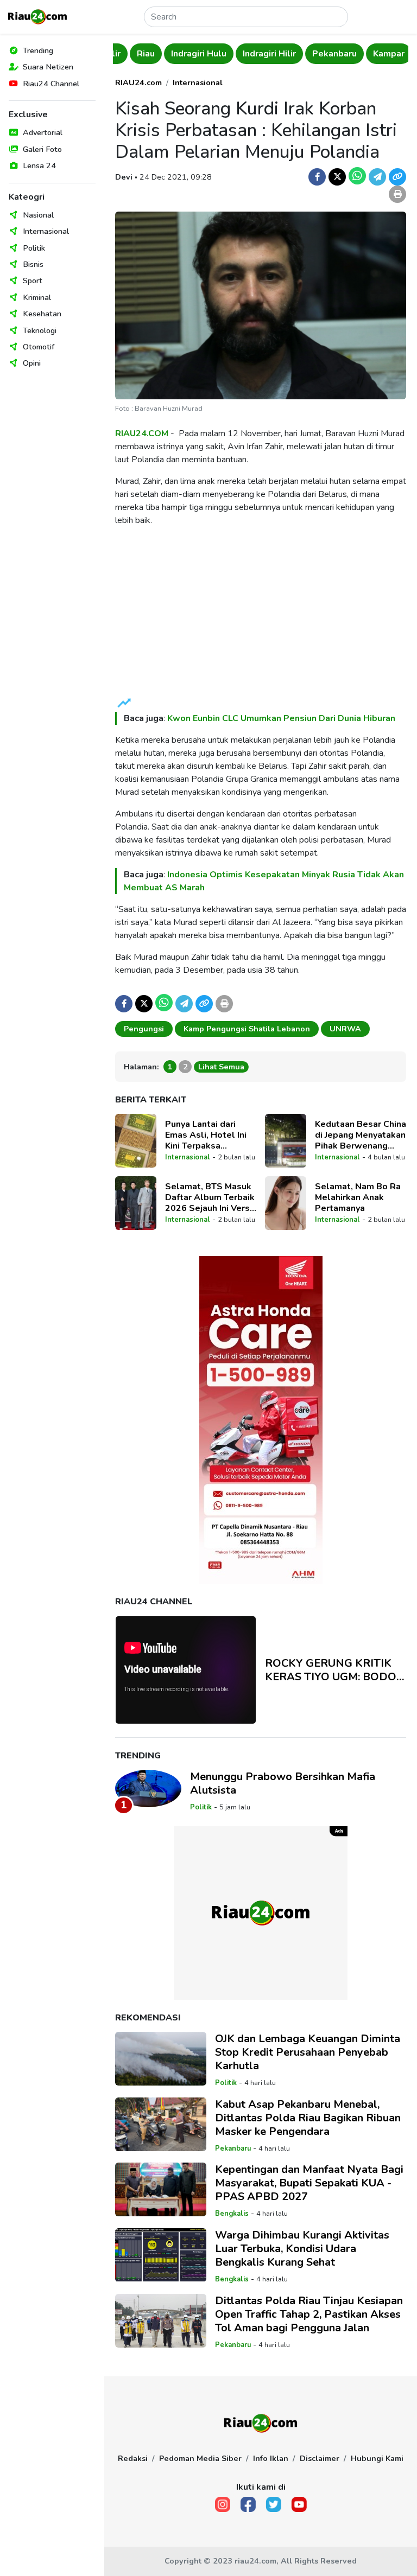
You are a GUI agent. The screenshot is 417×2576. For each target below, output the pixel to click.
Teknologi (40, 330)
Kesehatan (42, 314)
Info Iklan (271, 2458)
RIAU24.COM (142, 433)
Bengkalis (232, 2214)
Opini (32, 363)
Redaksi (133, 2458)
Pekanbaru (318, 54)
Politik (34, 248)
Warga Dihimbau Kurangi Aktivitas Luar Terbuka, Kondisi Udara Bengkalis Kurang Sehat (302, 2249)
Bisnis (33, 264)
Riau (129, 54)
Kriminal (37, 297)
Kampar (372, 54)
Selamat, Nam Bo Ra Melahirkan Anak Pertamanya (358, 1197)
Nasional (38, 215)
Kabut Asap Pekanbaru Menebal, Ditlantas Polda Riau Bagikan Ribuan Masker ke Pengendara (308, 2118)
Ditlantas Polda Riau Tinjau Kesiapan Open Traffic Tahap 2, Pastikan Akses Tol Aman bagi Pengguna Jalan (309, 2314)
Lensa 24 (39, 165)
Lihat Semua (221, 1067)
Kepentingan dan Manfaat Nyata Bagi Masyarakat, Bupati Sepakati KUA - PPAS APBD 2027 (309, 2183)
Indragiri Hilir (252, 54)
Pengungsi (144, 1029)
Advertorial (43, 132)
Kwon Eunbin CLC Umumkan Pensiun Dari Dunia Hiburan (281, 718)
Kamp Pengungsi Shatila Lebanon (247, 1029)
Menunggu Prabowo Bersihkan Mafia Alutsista (283, 1783)
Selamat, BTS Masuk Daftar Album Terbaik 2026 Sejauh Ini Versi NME (210, 1197)
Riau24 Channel (51, 84)
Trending (38, 50)
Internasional (46, 231)
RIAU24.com (138, 82)
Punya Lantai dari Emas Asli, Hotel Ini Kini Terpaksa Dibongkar (206, 1135)
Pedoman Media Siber (200, 2458)
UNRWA (345, 1029)
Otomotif (39, 347)
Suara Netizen (48, 67)
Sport (33, 280)
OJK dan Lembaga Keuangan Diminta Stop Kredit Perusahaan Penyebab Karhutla (308, 2052)
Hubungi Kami (377, 2458)
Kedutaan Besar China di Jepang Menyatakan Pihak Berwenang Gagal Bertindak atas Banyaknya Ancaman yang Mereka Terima (361, 1135)
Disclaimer (320, 2458)
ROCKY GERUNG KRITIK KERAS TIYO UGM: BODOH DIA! (335, 1670)
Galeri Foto (42, 149)
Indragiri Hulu (182, 54)
